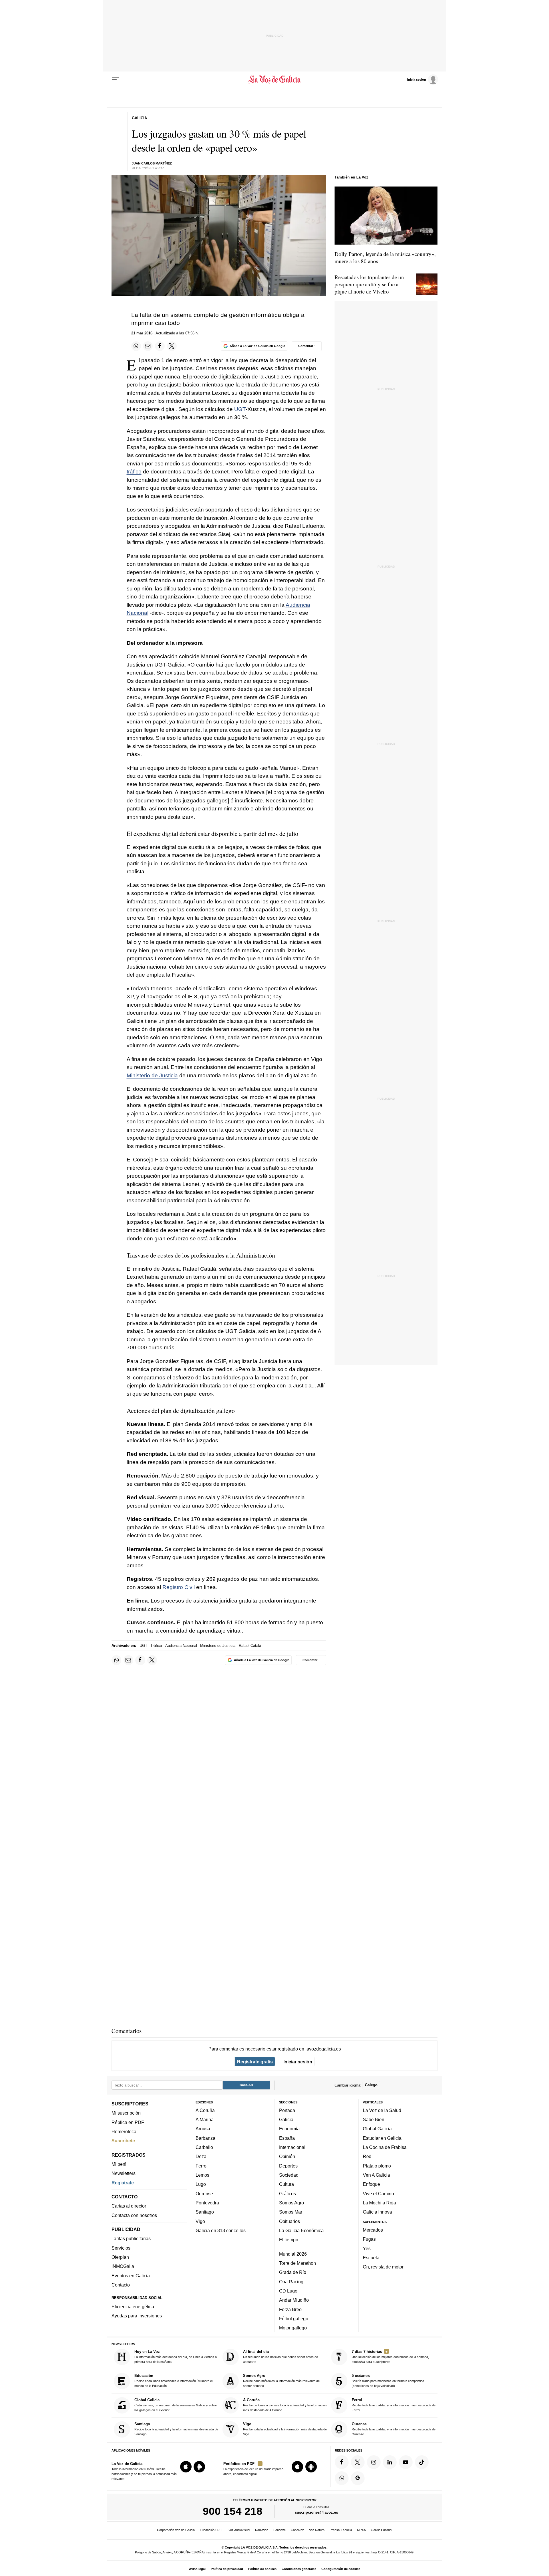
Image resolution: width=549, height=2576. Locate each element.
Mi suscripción (126, 2113)
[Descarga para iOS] (186, 2467)
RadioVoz (262, 2530)
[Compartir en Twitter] (172, 346)
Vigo (200, 2221)
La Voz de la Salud (382, 2110)
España (287, 2138)
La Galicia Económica (301, 2230)
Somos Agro (292, 2203)
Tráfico (156, 1646)
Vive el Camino (378, 2194)
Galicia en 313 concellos (221, 2230)
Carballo (204, 2147)
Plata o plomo (377, 2166)
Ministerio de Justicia (152, 1075)
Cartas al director (129, 2206)
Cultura (287, 2184)
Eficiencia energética (133, 2307)
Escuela (371, 2258)
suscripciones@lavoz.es (316, 2513)
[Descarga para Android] (199, 2467)
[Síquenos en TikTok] (422, 2462)
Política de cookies (262, 2569)
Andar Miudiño (294, 2300)
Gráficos (288, 2194)
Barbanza (205, 2138)
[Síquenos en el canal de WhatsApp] (342, 2478)
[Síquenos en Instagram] (374, 2462)
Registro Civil (179, 1587)
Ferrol (202, 2166)
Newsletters (124, 2174)
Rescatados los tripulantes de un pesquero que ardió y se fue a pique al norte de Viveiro (369, 284)
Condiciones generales (299, 2569)
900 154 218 (233, 2511)
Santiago (205, 2212)
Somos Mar (291, 2212)
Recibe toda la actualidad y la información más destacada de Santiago (176, 2429)
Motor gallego (293, 2328)
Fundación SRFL (212, 2530)
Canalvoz (297, 2530)
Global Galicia (377, 2129)
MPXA (361, 2530)
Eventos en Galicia (131, 2276)
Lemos (202, 2175)
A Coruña (205, 2110)
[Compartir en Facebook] (160, 346)
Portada (287, 2110)
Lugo (201, 2184)
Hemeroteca (124, 2131)
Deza (201, 2157)
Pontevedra (207, 2203)
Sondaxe (280, 2530)
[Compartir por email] (148, 346)
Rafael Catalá (250, 1646)
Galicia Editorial (381, 2530)
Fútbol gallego (294, 2319)
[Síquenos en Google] (358, 2478)
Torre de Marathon (298, 2263)
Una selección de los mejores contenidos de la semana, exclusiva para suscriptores (390, 2356)
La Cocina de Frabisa (385, 2147)
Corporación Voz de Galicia (176, 2530)
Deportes (288, 2166)
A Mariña (205, 2119)
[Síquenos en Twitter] (358, 2462)
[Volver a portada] (275, 80)
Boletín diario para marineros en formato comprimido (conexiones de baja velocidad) (388, 2381)
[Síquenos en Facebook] (342, 2462)
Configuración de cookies (341, 2569)
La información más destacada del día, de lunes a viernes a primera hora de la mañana (176, 2356)
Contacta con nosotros (134, 2215)
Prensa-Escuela (341, 2530)
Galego (371, 2085)
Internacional (292, 2147)
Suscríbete (123, 2141)
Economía (289, 2129)
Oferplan (120, 2257)
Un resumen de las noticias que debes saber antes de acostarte (281, 2356)
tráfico (134, 472)
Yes (367, 2248)
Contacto (121, 2285)
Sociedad (289, 2175)
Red (367, 2157)
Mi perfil (120, 2164)
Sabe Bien (374, 2119)
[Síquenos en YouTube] (406, 2462)
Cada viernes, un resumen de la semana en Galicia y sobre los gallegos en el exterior (176, 2405)
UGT (240, 409)
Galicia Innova (377, 2212)
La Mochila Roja (379, 2203)
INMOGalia (123, 2266)
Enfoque (371, 2184)
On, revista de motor (383, 2267)
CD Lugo (288, 2291)
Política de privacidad (227, 2569)
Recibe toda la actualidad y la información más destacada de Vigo (285, 2429)
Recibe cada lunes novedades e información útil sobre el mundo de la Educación (173, 2381)
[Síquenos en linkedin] (390, 2462)
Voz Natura (317, 2530)
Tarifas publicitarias (131, 2239)
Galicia (286, 2119)
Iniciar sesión (298, 2062)
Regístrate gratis (255, 2062)
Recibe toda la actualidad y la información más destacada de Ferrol (394, 2405)
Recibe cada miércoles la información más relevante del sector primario (282, 2381)
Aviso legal (197, 2569)
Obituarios (290, 2221)
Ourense (204, 2194)
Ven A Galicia (376, 2175)
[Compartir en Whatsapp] (136, 346)
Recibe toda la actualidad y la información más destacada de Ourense (394, 2429)
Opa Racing (291, 2282)
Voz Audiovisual (239, 2530)
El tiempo (289, 2240)
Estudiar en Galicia (382, 2138)
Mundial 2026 (293, 2254)
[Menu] (115, 80)
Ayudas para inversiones (137, 2316)
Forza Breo (290, 2309)
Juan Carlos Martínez (152, 163)
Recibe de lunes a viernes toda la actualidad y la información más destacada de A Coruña (285, 2405)
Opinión (287, 2157)
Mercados (373, 2230)
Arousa (203, 2129)
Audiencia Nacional (181, 1646)
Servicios (121, 2248)
